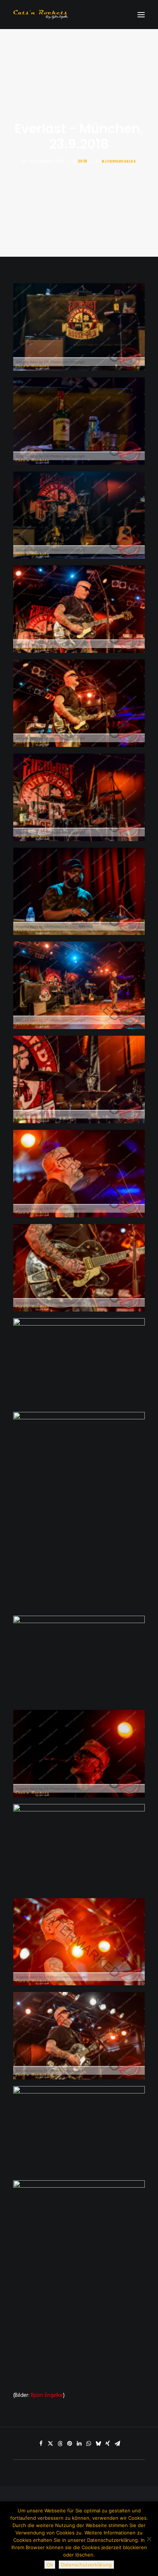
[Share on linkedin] (79, 2444)
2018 (82, 161)
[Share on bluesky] (98, 2444)
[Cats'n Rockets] (41, 15)
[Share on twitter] (50, 2444)
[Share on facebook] (41, 2444)
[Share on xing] (108, 2444)
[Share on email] (117, 2444)
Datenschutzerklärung (86, 2565)
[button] (141, 15)
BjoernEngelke (119, 161)
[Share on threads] (60, 2444)
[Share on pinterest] (69, 2444)
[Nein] (149, 2539)
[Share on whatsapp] (89, 2444)
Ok (50, 2565)
